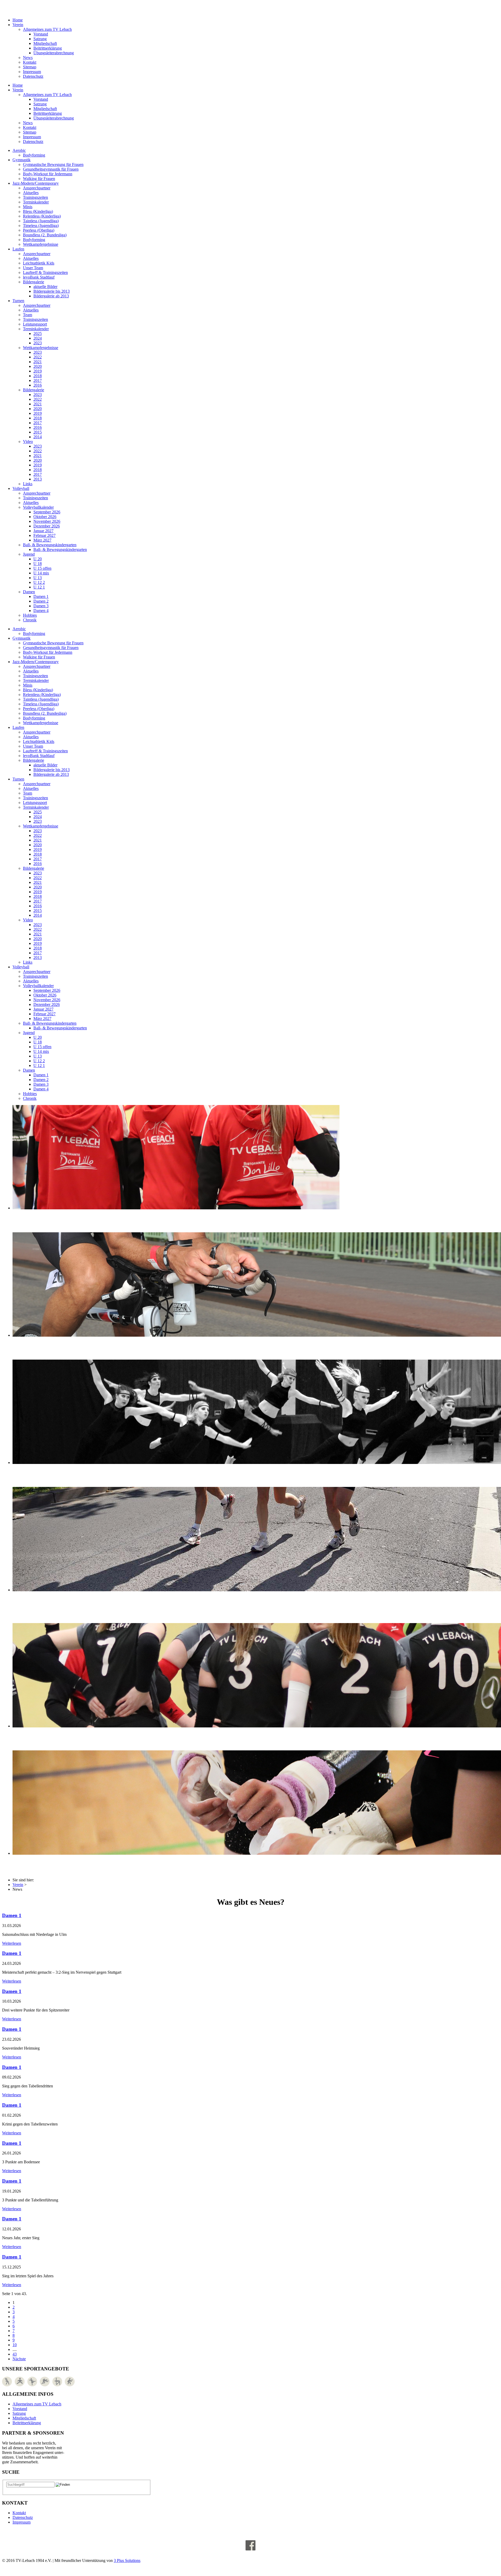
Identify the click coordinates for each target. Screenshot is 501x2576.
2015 (38, 432)
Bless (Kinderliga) (38, 211)
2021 (38, 362)
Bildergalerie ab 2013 (51, 296)
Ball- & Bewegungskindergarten (50, 545)
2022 (38, 357)
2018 (38, 376)
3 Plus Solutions (127, 2560)
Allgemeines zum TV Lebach (47, 29)
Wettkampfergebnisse (41, 244)
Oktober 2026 (45, 517)
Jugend (29, 554)
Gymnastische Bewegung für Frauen (53, 164)
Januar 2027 (43, 531)
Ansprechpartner (37, 188)
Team (28, 315)
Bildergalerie (34, 282)
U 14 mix (41, 573)
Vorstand (41, 34)
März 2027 (42, 540)
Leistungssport (35, 324)
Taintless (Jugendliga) (41, 221)
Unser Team (33, 268)
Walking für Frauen (39, 179)
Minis (28, 207)
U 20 (38, 559)
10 (15, 2345)
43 (15, 2354)
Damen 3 (41, 606)
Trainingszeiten (35, 197)
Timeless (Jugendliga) (41, 226)
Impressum (32, 72)
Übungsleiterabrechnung (54, 53)
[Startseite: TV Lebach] (38, 7)
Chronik (30, 620)
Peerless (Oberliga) (39, 230)
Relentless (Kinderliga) (42, 216)
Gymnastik (22, 160)
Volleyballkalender (38, 507)
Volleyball (21, 488)
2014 (38, 437)
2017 (38, 380)
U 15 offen (42, 568)
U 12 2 (39, 582)
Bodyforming (34, 155)
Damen (29, 592)
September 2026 (47, 512)
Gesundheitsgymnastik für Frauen (51, 169)
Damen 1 (41, 596)
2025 (38, 334)
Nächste (19, 2359)
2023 (38, 343)
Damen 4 (41, 611)
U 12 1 (39, 587)
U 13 (38, 578)
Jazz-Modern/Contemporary (36, 183)
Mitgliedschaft (45, 43)
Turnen (18, 301)
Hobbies (30, 615)
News (28, 58)
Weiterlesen (12, 1943)
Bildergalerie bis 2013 (52, 291)
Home (18, 20)
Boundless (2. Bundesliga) (45, 235)
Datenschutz (33, 76)
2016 (38, 385)
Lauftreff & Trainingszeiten (45, 272)
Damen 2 (41, 601)
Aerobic (19, 150)
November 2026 (47, 521)
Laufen (18, 249)
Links (28, 484)
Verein (18, 25)
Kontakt (30, 62)
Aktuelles (31, 193)
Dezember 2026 (47, 526)
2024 (38, 338)
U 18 (38, 564)
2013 (38, 479)
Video (28, 442)
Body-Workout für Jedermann (48, 174)
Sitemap (30, 67)
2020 (38, 366)
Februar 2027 (44, 535)
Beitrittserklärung (48, 48)
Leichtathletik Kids (39, 263)
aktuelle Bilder (45, 287)
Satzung (40, 39)
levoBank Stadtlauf (39, 277)
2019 (38, 371)
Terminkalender (36, 202)
